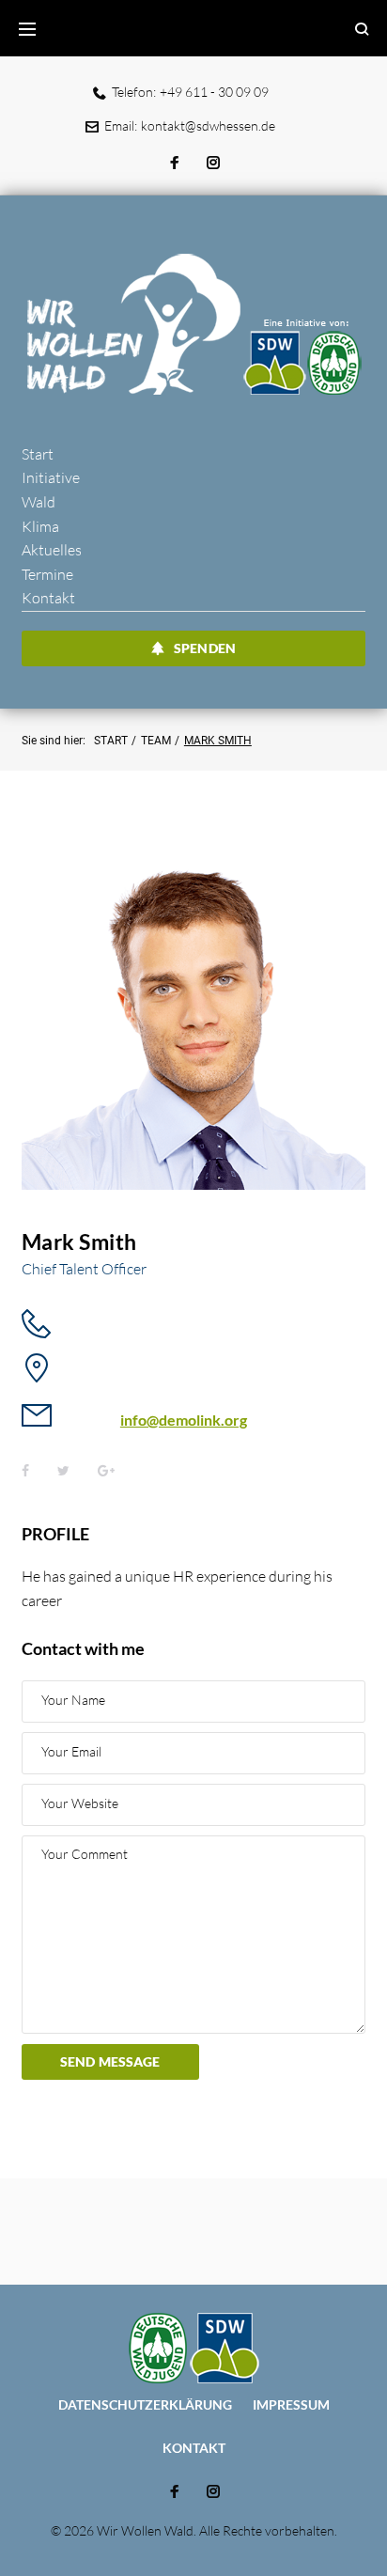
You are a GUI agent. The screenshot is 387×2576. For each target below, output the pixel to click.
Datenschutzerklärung (145, 2404)
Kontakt (48, 598)
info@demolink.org (184, 1420)
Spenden (205, 648)
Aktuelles (52, 550)
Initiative (51, 477)
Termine (47, 574)
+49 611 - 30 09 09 (214, 92)
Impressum (291, 2404)
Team (156, 741)
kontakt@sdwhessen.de (208, 125)
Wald (39, 502)
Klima (40, 526)
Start (38, 454)
